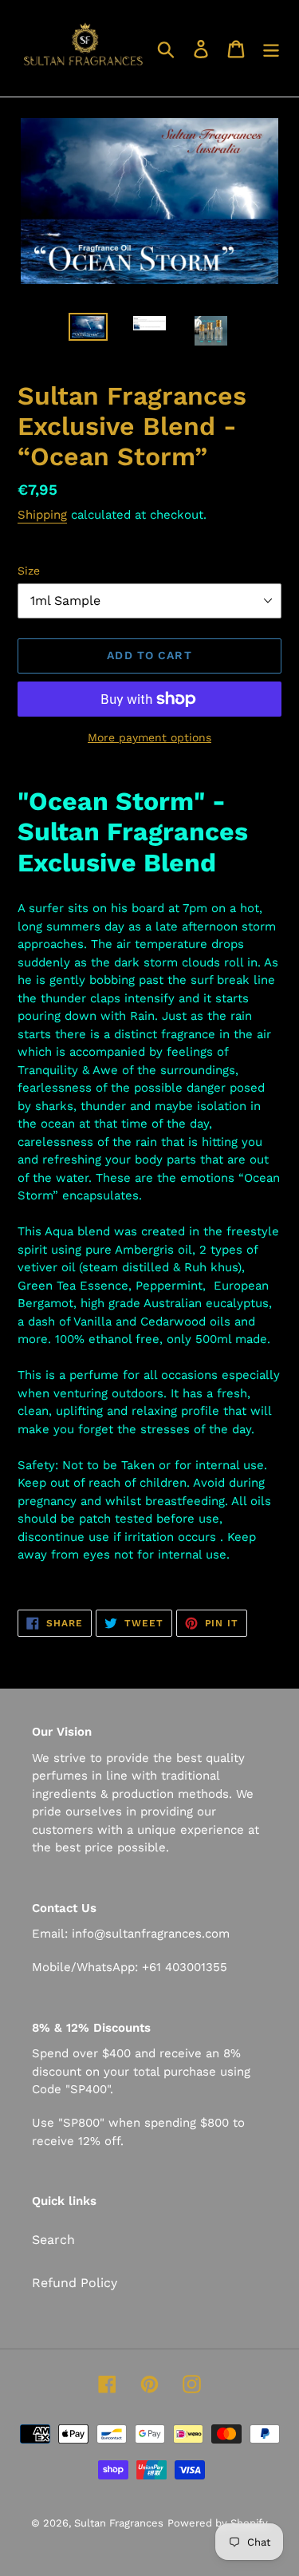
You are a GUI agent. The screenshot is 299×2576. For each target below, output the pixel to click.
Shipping (42, 515)
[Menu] (271, 48)
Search (53, 2240)
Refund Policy (75, 2283)
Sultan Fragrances (119, 2523)
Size (29, 571)
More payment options (149, 737)
